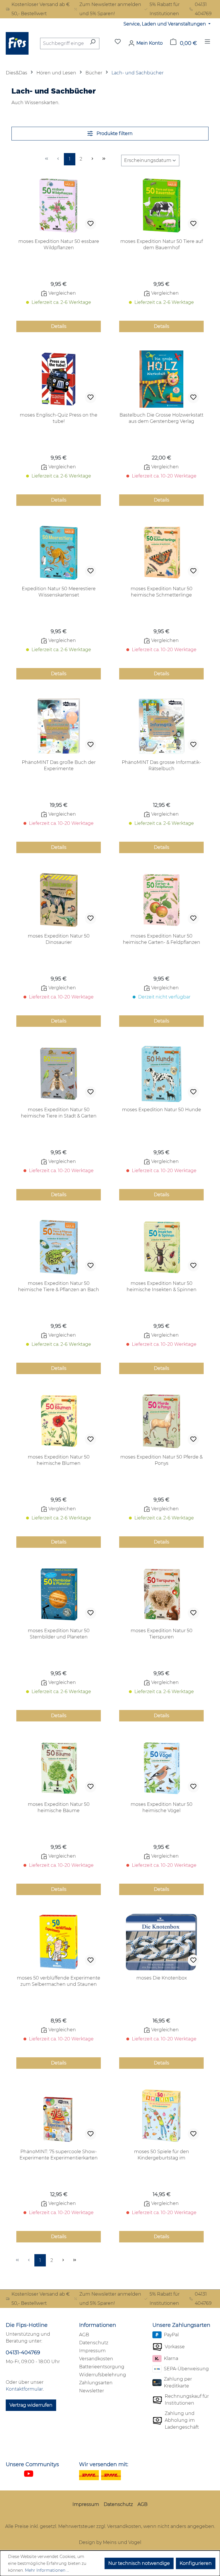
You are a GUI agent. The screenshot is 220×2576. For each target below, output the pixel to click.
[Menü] (207, 43)
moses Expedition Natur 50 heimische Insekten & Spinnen (162, 1286)
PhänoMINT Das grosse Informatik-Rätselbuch (161, 765)
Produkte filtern (114, 133)
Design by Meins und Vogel (110, 2542)
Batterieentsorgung (102, 2367)
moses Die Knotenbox (162, 1978)
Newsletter (92, 2391)
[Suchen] (93, 43)
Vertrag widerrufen (31, 2405)
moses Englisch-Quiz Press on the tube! (59, 418)
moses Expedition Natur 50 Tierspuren (162, 1634)
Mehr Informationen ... (47, 2570)
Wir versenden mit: (104, 2464)
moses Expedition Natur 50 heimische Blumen (59, 1460)
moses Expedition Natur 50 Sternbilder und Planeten (59, 1634)
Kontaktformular (24, 2389)
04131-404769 (23, 2353)
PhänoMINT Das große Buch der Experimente (59, 765)
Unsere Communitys (32, 2464)
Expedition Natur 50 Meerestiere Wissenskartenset (59, 592)
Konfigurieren (196, 2563)
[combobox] (63, 43)
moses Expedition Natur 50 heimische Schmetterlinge (162, 592)
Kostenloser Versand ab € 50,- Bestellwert (41, 9)
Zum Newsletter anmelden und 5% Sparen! (110, 9)
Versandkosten (96, 2359)
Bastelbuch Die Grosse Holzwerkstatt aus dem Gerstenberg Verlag (161, 418)
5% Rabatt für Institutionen (165, 9)
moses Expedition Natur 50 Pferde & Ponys (161, 1460)
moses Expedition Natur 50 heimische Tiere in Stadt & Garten (59, 1113)
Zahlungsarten (96, 2383)
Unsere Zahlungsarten (181, 2325)
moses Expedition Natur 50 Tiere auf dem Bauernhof (162, 244)
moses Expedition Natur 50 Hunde (162, 1110)
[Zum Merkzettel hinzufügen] (91, 224)
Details (59, 326)
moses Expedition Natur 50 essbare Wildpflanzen (59, 244)
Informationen (98, 2325)
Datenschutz (94, 2343)
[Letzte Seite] (104, 159)
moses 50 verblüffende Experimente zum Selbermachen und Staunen (59, 1981)
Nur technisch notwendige (139, 2563)
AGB (84, 2335)
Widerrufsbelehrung (103, 2375)
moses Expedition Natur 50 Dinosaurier (59, 939)
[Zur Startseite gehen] (17, 43)
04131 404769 (203, 9)
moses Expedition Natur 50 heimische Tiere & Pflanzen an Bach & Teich (59, 1287)
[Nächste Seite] (93, 159)
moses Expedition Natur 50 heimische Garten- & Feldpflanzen (162, 939)
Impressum (92, 2351)
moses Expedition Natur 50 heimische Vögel (162, 1807)
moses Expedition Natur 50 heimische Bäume (59, 1807)
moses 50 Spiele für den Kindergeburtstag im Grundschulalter (162, 2155)
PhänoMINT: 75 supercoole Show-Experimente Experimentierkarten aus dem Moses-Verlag (59, 2155)
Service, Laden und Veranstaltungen (165, 24)
